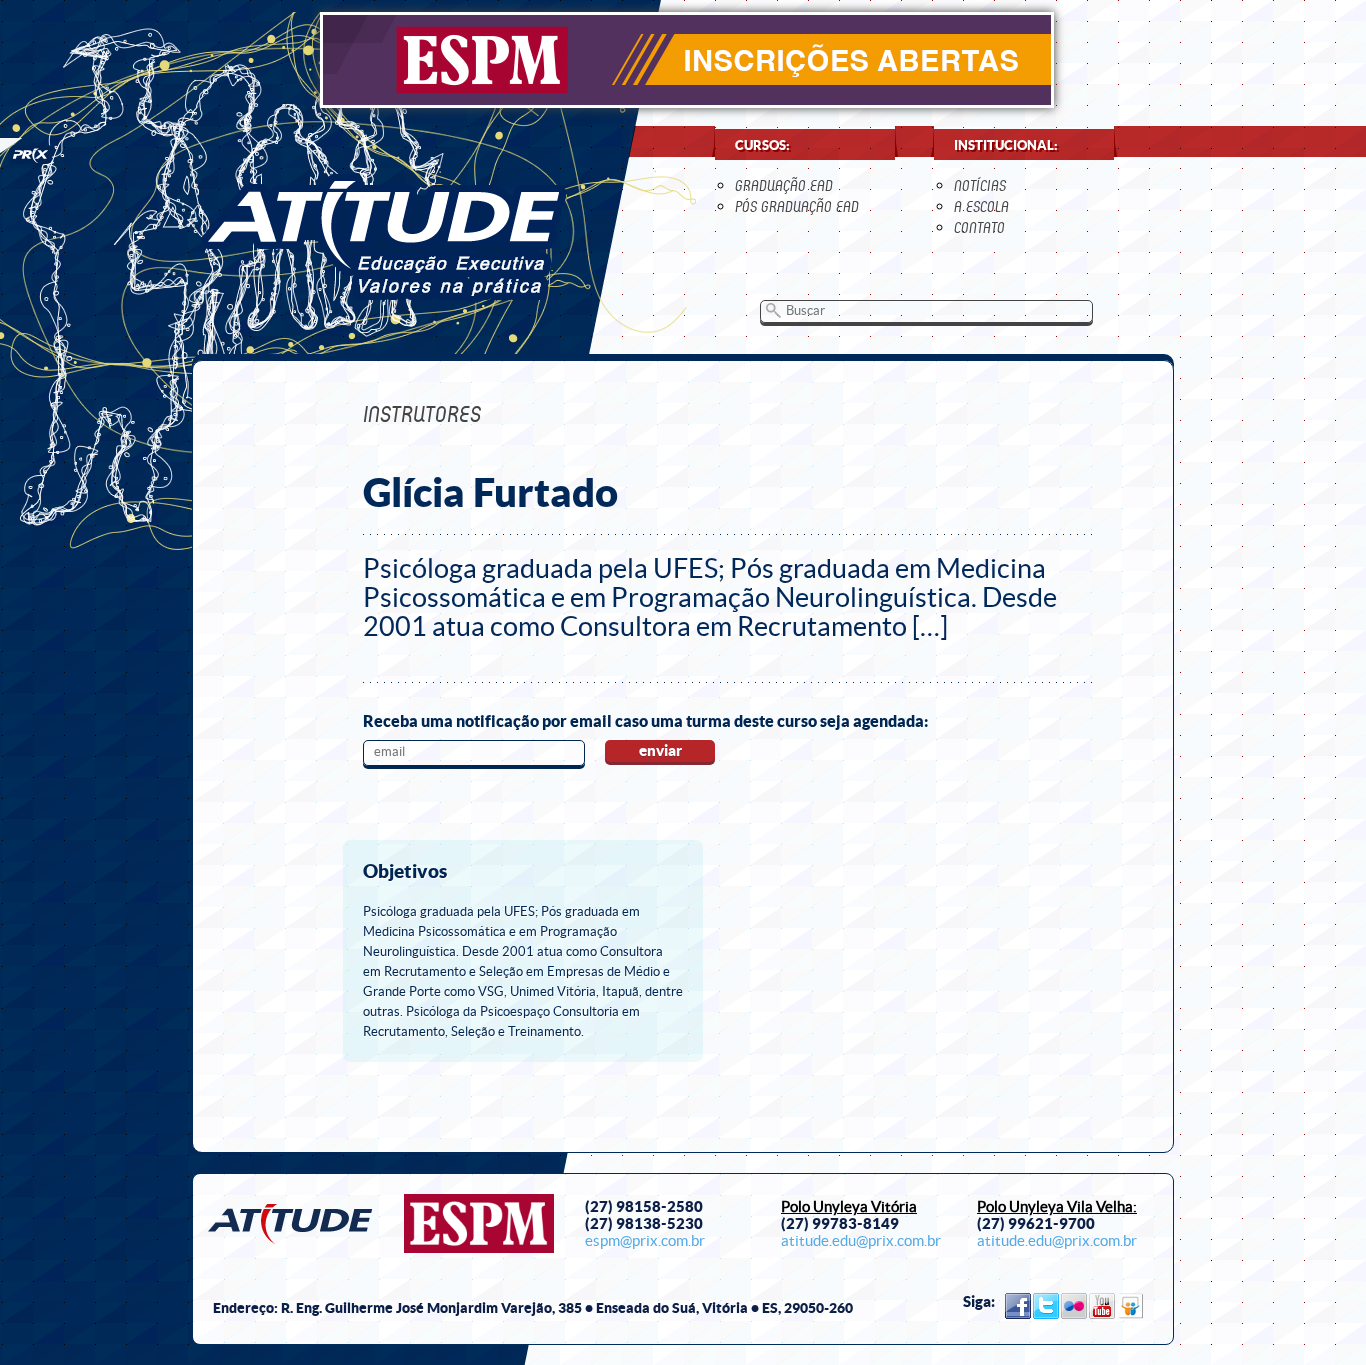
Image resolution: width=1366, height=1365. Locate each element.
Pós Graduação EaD (797, 206)
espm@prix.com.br (645, 1241)
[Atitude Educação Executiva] (383, 237)
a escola (981, 206)
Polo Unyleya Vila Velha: (1057, 1207)
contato (979, 227)
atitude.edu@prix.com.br (861, 1241)
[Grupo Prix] (26, 153)
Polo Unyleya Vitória (849, 1207)
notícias (980, 185)
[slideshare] (1130, 1306)
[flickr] (1074, 1306)
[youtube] (1102, 1306)
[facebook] (1018, 1306)
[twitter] (1046, 1306)
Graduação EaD (784, 185)
